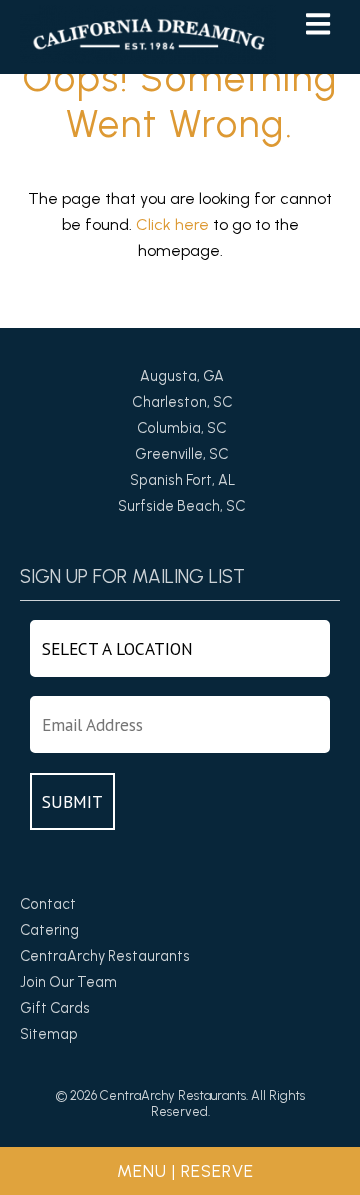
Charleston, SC (182, 402)
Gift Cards (55, 1008)
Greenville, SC (182, 454)
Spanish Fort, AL (182, 480)
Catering (49, 930)
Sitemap (49, 1034)
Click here (172, 224)
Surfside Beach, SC (182, 506)
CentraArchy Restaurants (105, 956)
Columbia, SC (182, 428)
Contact (48, 904)
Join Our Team (68, 982)
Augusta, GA (182, 376)
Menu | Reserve (185, 1171)
